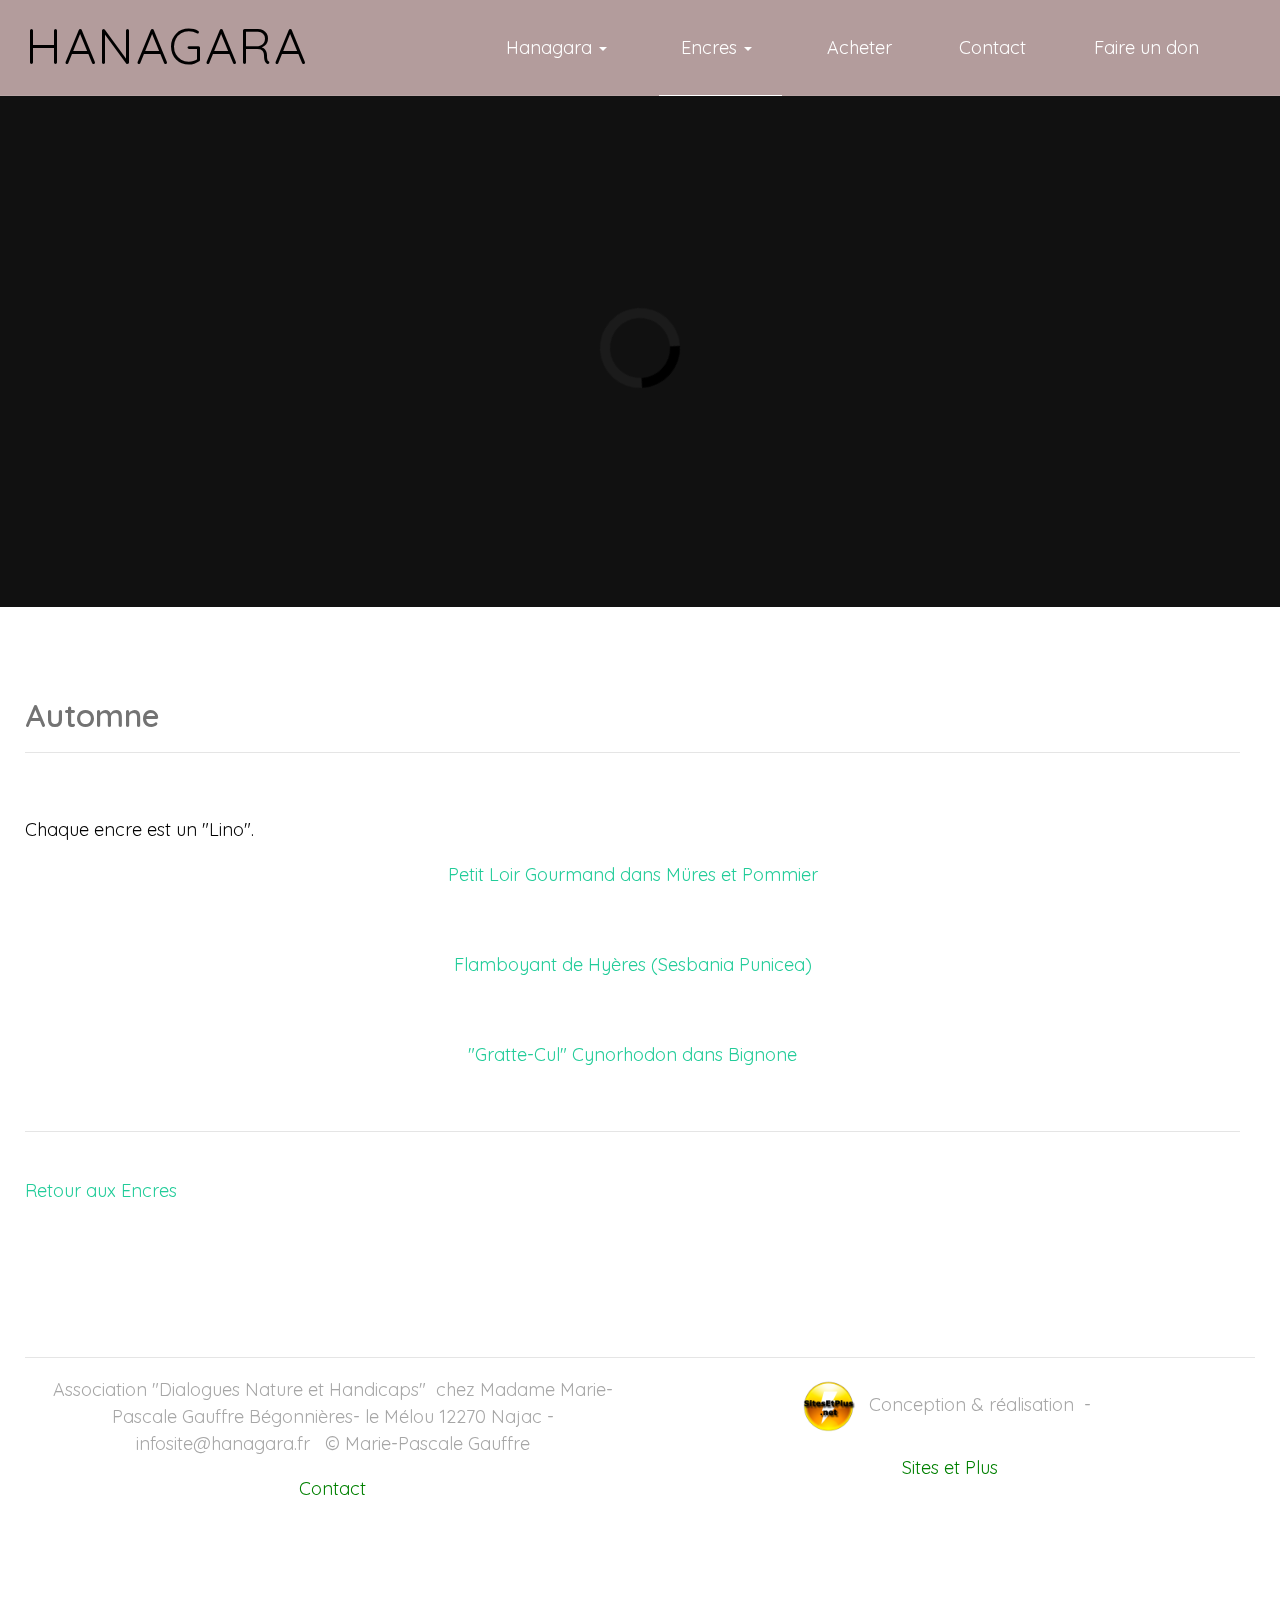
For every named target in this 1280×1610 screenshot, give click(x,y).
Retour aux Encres (101, 1190)
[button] (559, 48)
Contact (332, 1488)
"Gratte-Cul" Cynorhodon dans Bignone (632, 1054)
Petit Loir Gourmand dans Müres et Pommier (633, 874)
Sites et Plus (950, 1467)
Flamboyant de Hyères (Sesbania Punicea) (633, 964)
